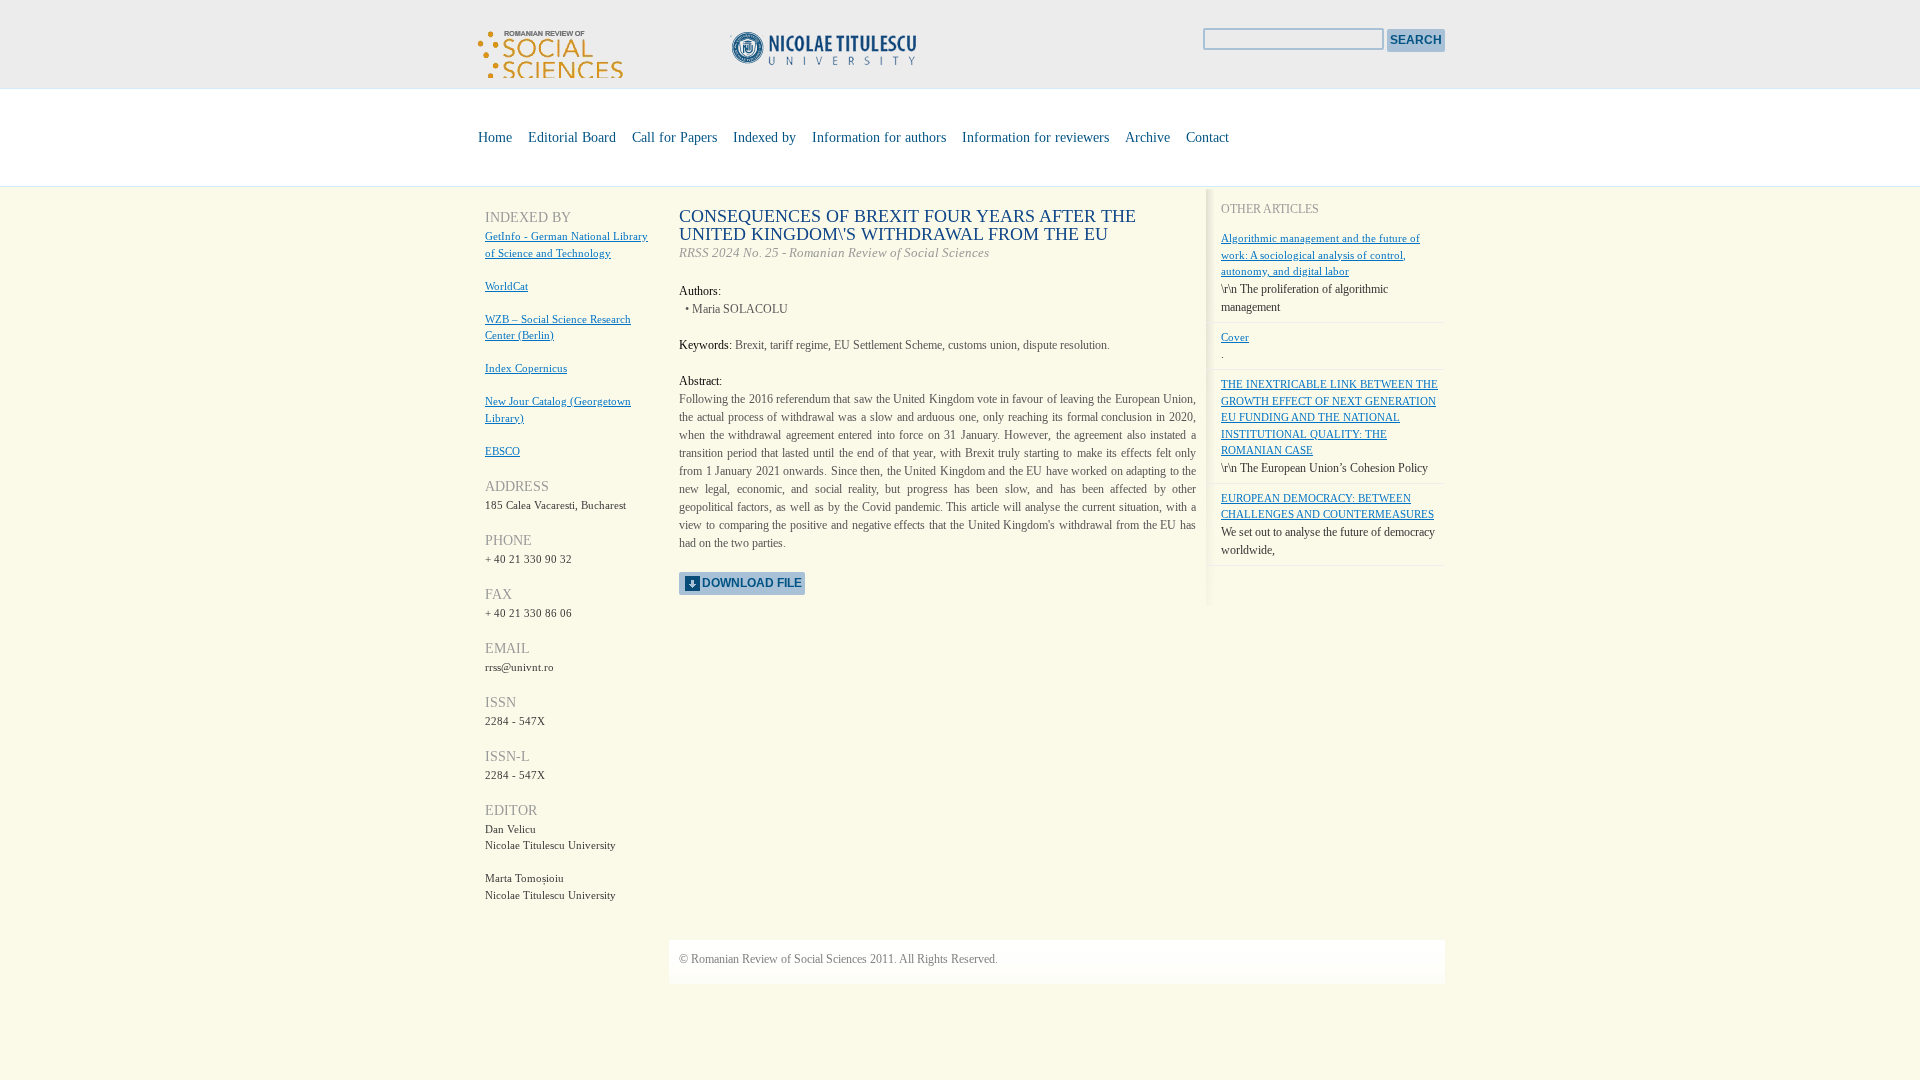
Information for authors (879, 137)
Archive (1147, 137)
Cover (1235, 337)
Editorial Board (572, 137)
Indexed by (764, 137)
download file (752, 583)
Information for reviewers (1035, 137)
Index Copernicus (526, 368)
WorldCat (506, 286)
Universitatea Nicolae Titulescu (855, 50)
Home (495, 137)
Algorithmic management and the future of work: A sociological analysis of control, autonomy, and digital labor (1320, 254)
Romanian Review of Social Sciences (550, 51)
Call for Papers (674, 137)
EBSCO (502, 451)
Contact (1207, 137)
